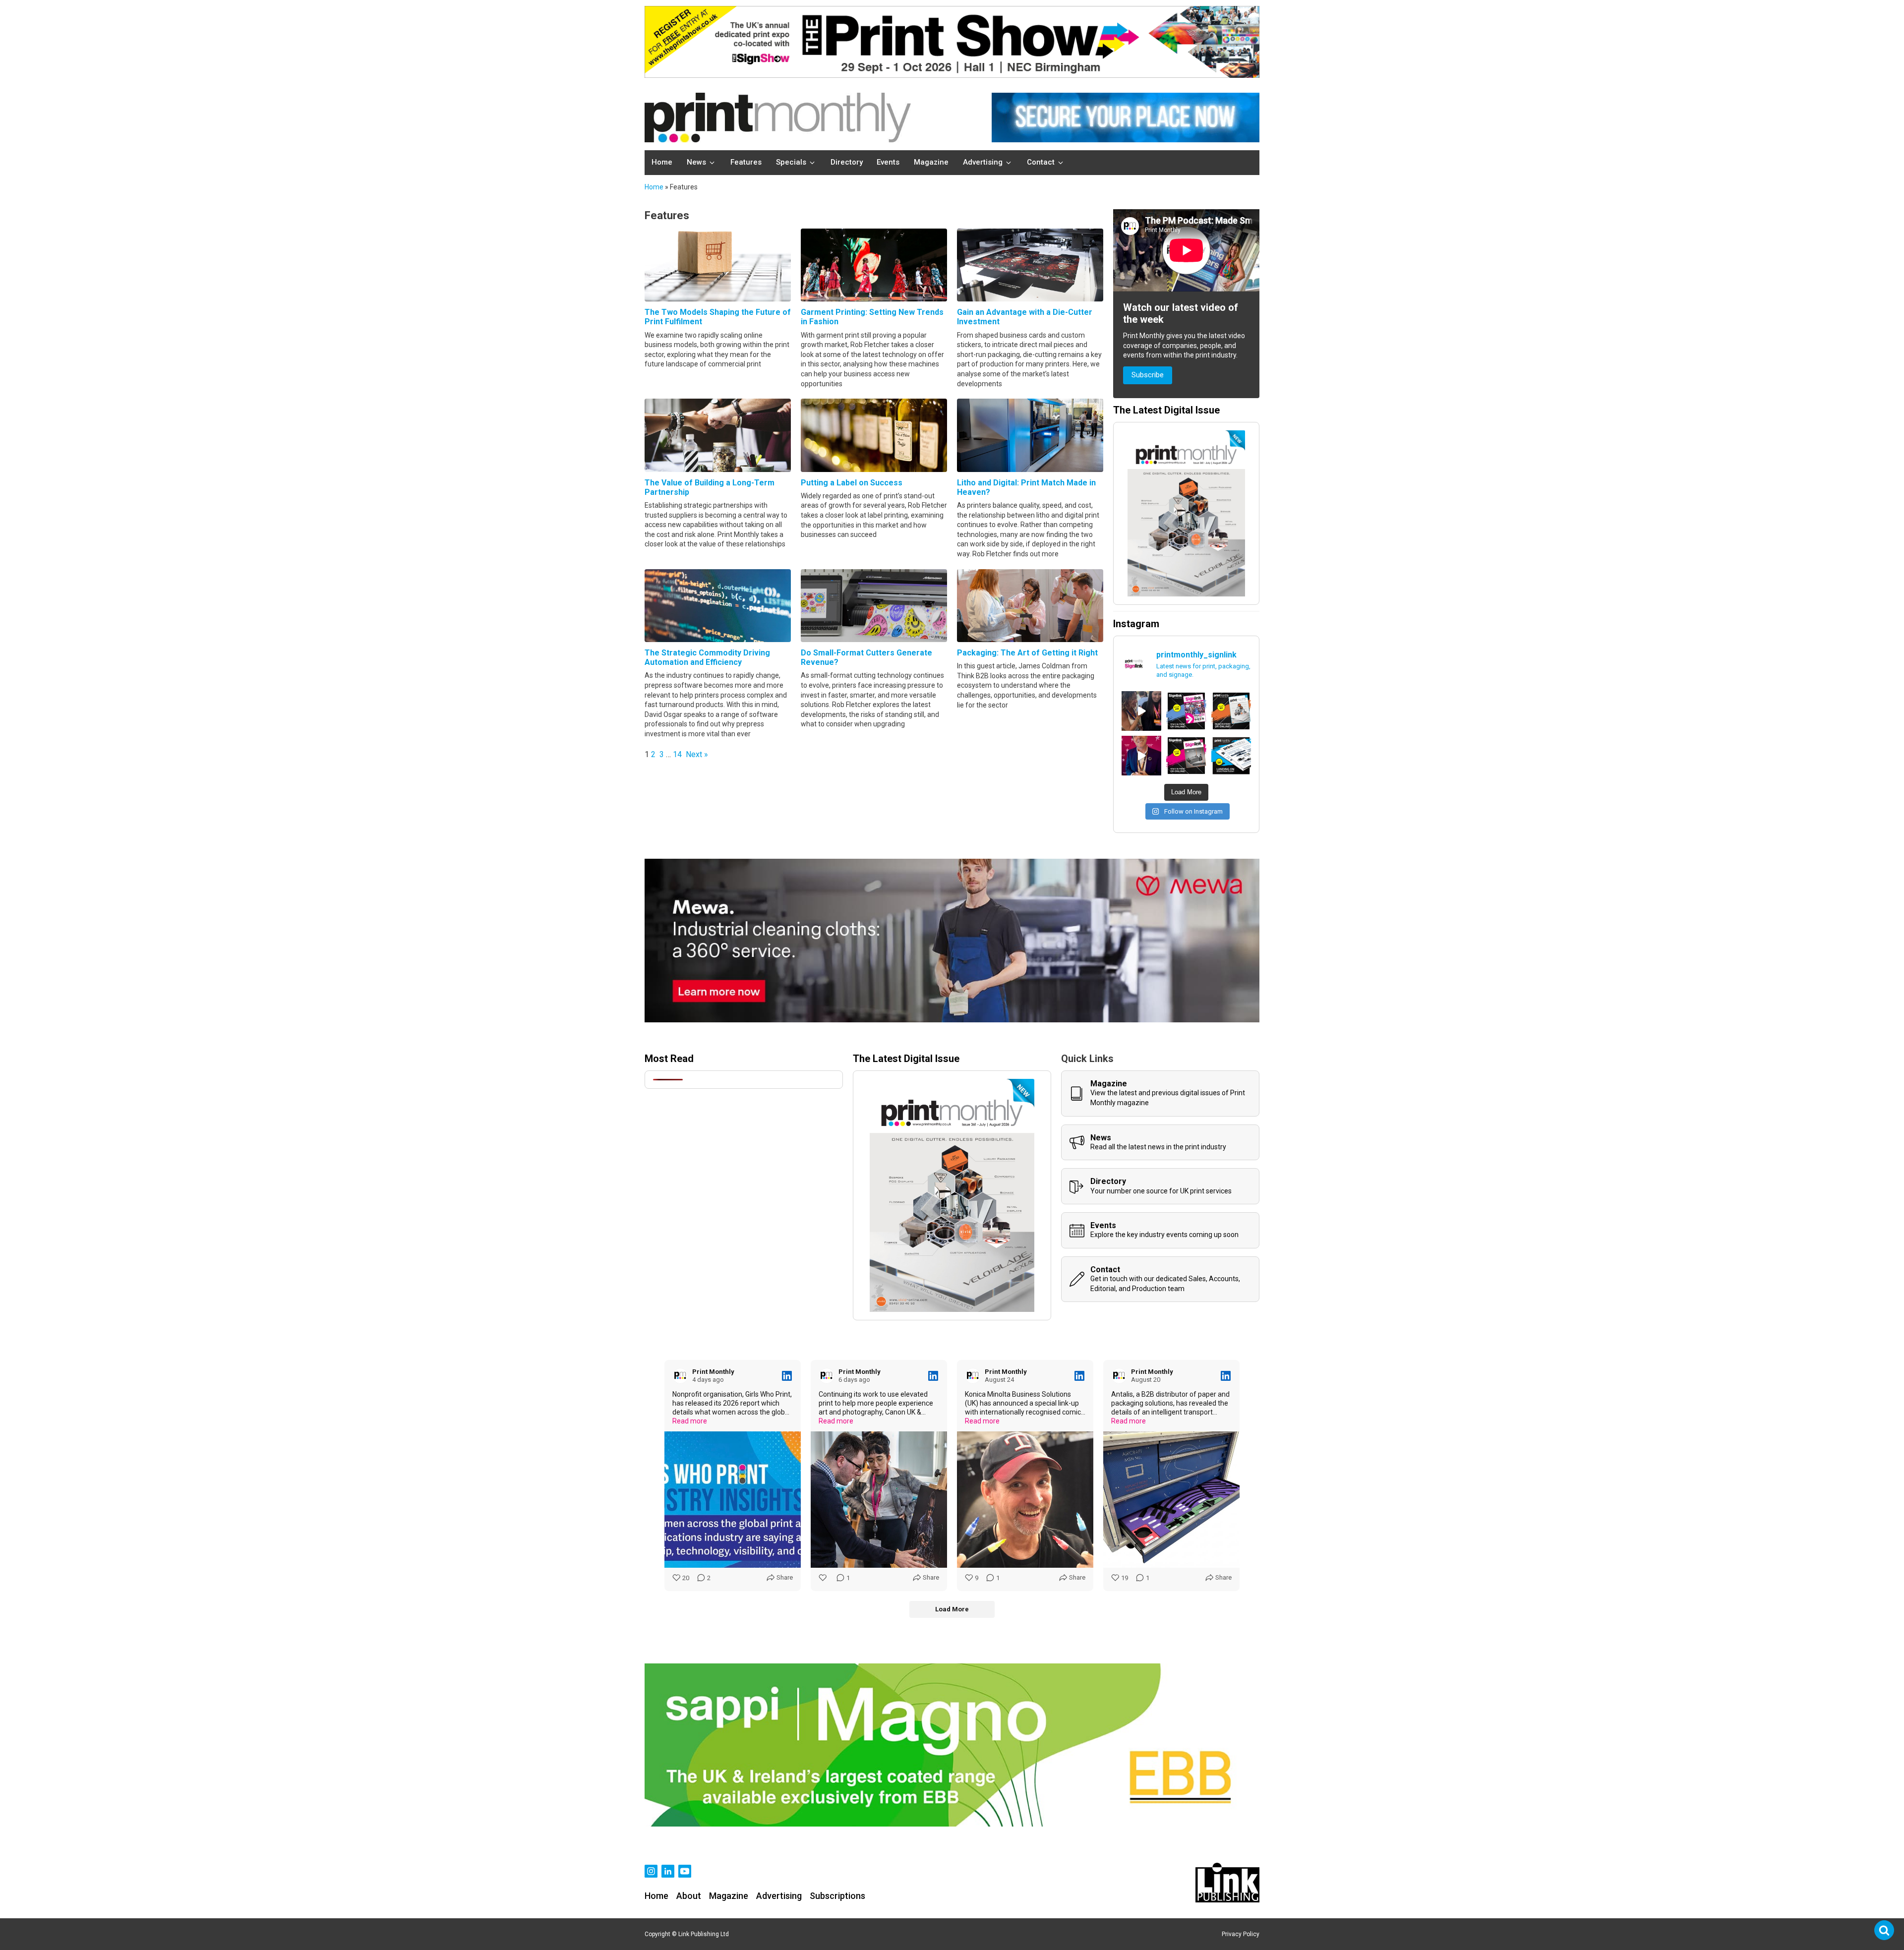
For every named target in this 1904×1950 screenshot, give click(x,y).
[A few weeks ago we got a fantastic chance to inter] (1141, 711)
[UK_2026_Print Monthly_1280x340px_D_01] (952, 1020)
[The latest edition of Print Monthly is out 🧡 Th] (1231, 711)
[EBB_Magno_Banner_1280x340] (952, 1824)
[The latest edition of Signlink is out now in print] (1186, 756)
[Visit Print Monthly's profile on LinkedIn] (680, 1376)
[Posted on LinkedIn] (787, 1376)
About (689, 1896)
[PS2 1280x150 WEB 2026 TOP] (952, 75)
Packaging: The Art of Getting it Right (1027, 653)
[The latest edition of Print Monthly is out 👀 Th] (1231, 756)
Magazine (729, 1896)
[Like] (824, 1578)
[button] (702, 163)
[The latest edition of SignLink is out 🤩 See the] (1186, 711)
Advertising (779, 1896)
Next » (697, 754)
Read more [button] (690, 1421)
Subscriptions (837, 1896)
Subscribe (1148, 375)
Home (654, 187)
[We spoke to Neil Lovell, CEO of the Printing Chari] (1141, 756)
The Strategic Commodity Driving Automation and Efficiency (707, 657)
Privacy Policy (1241, 1934)
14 (677, 754)
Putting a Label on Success (852, 483)
